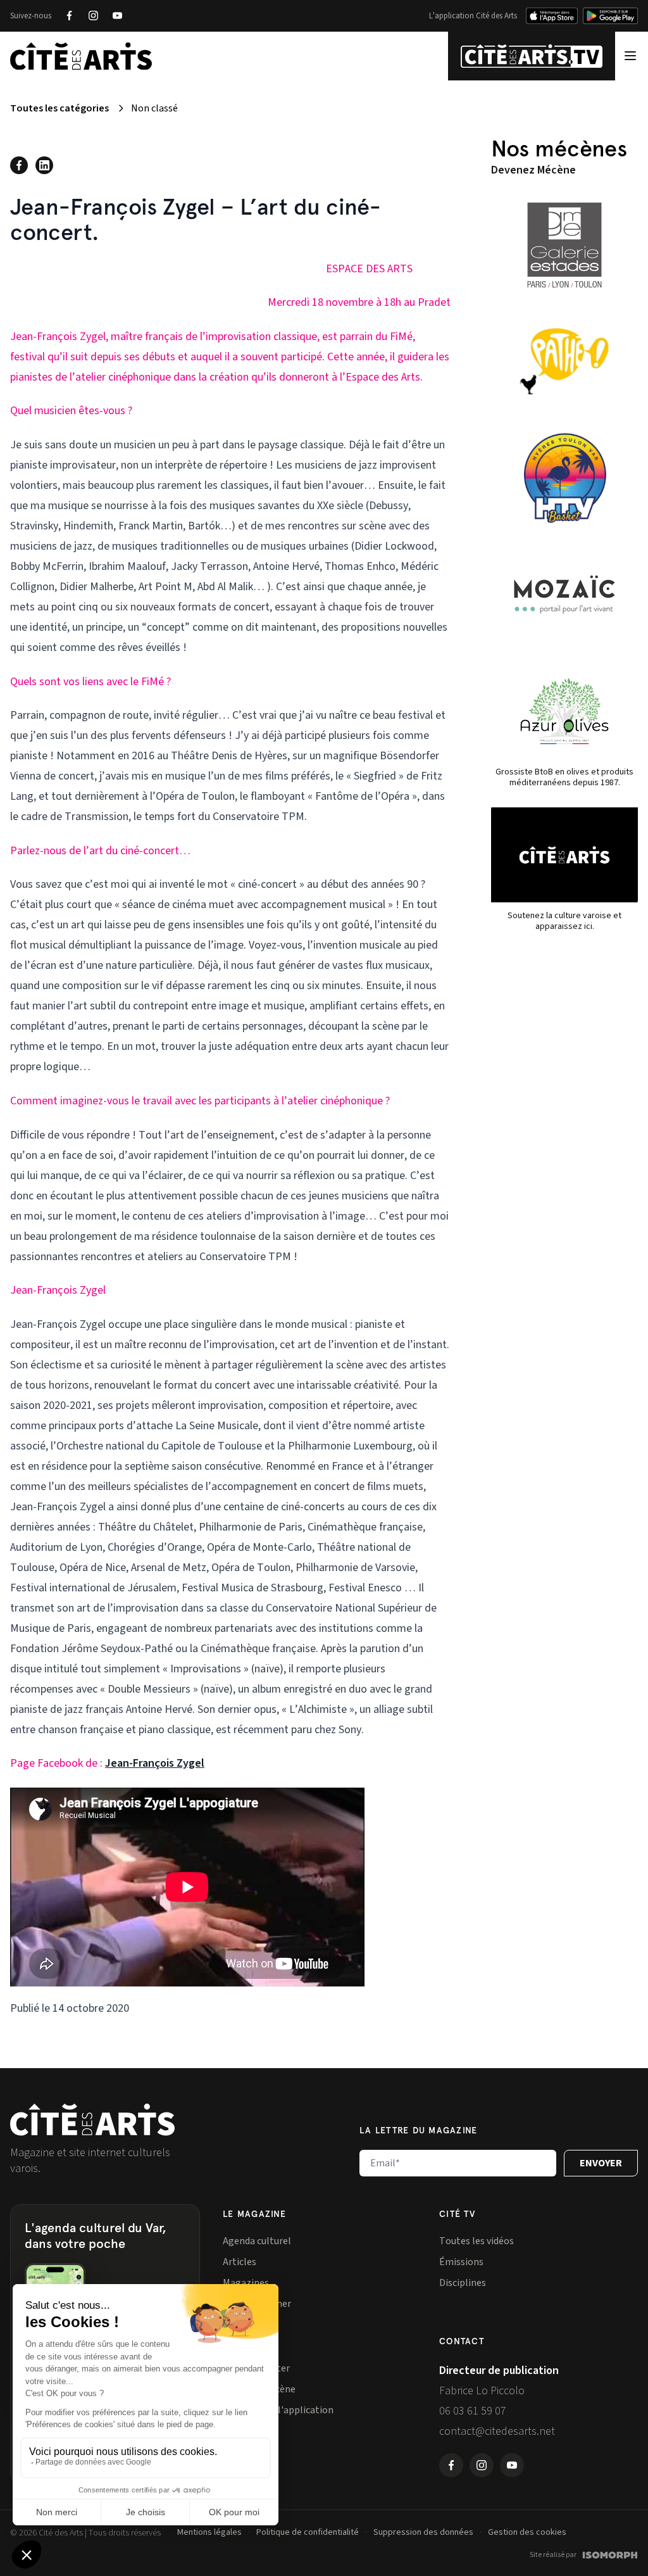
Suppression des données (423, 2532)
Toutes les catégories (59, 108)
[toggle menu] (630, 56)
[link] (155, 1763)
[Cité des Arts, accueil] (92, 2120)
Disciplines (463, 2283)
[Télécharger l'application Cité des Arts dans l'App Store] (552, 16)
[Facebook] (69, 16)
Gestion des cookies (527, 2532)
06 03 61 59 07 (473, 2411)
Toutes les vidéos (477, 2241)
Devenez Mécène (533, 170)
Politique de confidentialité (308, 2532)
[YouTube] (117, 16)
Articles (240, 2262)
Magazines (246, 2283)
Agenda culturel (257, 2241)
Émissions (461, 2262)
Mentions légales (209, 2532)
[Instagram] (93, 16)
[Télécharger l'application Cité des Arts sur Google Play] (610, 16)
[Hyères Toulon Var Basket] (564, 478)
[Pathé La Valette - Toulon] (564, 362)
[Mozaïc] (564, 595)
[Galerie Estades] (564, 245)
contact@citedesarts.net (497, 2431)
